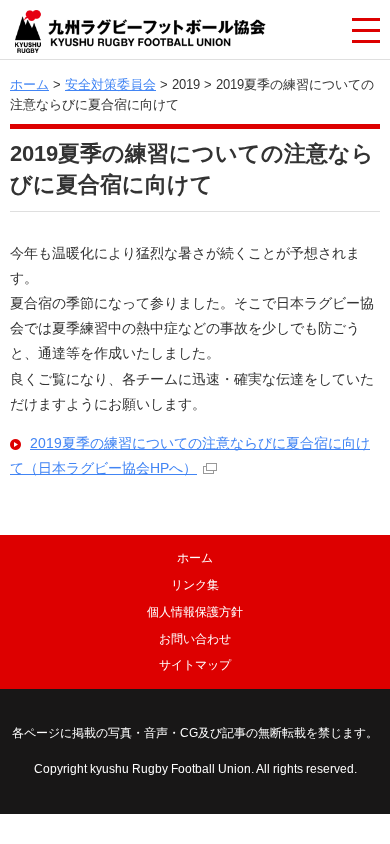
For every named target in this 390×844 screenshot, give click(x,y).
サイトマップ (195, 665)
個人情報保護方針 (195, 612)
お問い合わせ (195, 639)
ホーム (29, 84)
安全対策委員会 (110, 84)
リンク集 (195, 585)
